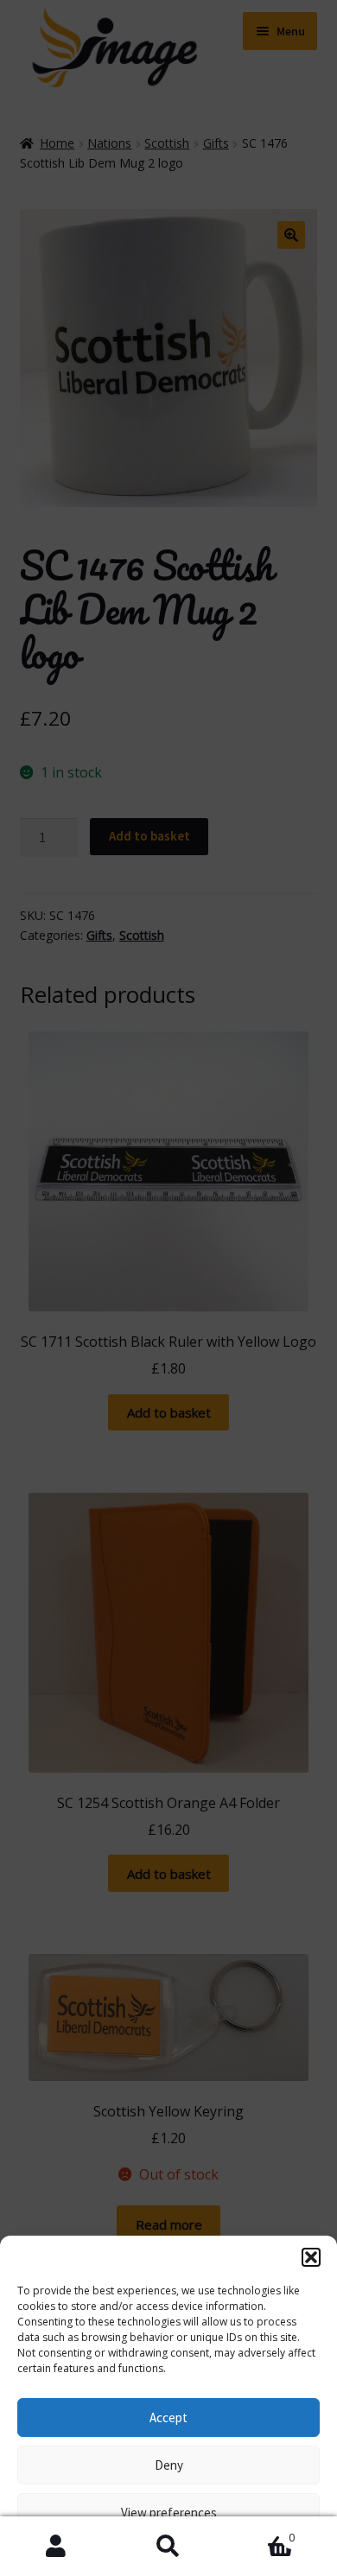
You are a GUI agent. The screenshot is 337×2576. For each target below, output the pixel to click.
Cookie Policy (86, 2552)
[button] (311, 2257)
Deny (169, 2465)
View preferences (169, 2513)
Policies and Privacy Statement (202, 2552)
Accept (168, 2417)
